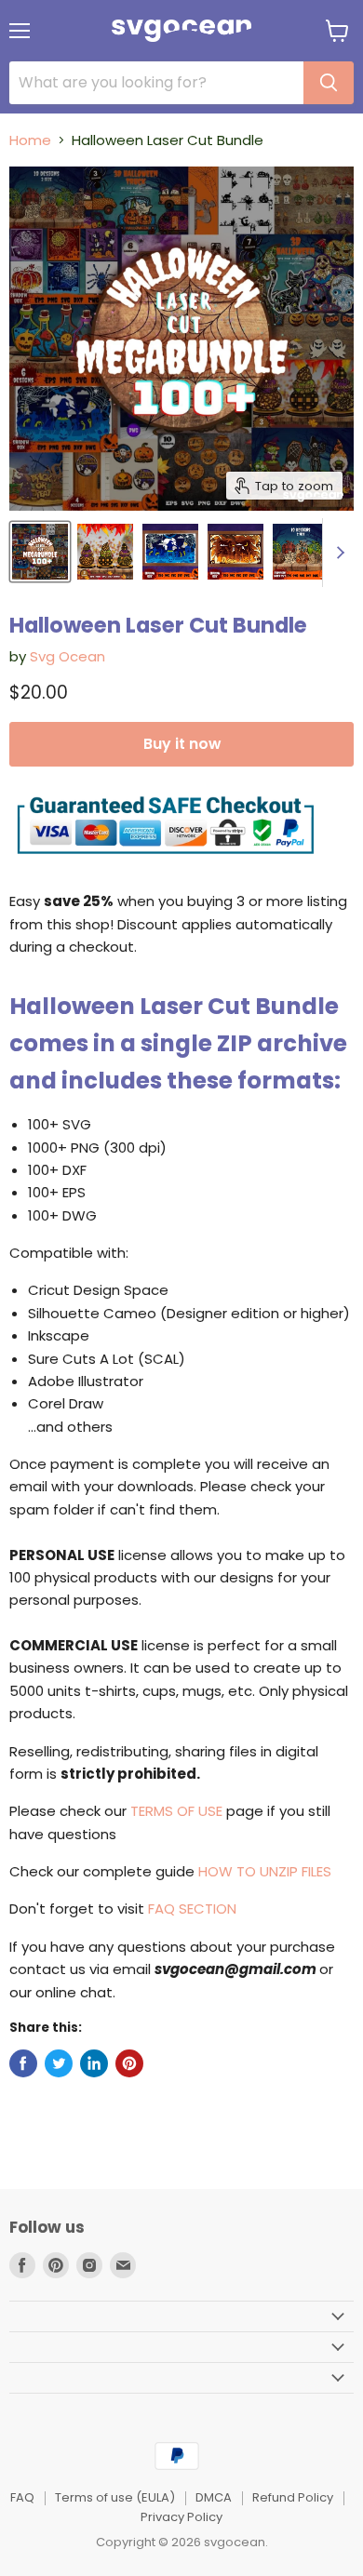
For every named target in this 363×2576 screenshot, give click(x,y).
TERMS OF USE (176, 1811)
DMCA (214, 2497)
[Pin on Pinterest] (129, 2063)
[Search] (329, 83)
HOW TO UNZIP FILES (265, 1871)
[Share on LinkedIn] (94, 2063)
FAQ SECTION (192, 1909)
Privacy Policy (181, 2517)
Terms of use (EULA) (115, 2497)
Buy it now (182, 744)
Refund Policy (293, 2497)
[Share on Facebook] (23, 2063)
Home (30, 140)
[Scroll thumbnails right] (337, 553)
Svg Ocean (67, 656)
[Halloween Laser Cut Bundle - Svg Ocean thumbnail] (40, 552)
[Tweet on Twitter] (59, 2063)
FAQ (22, 2497)
